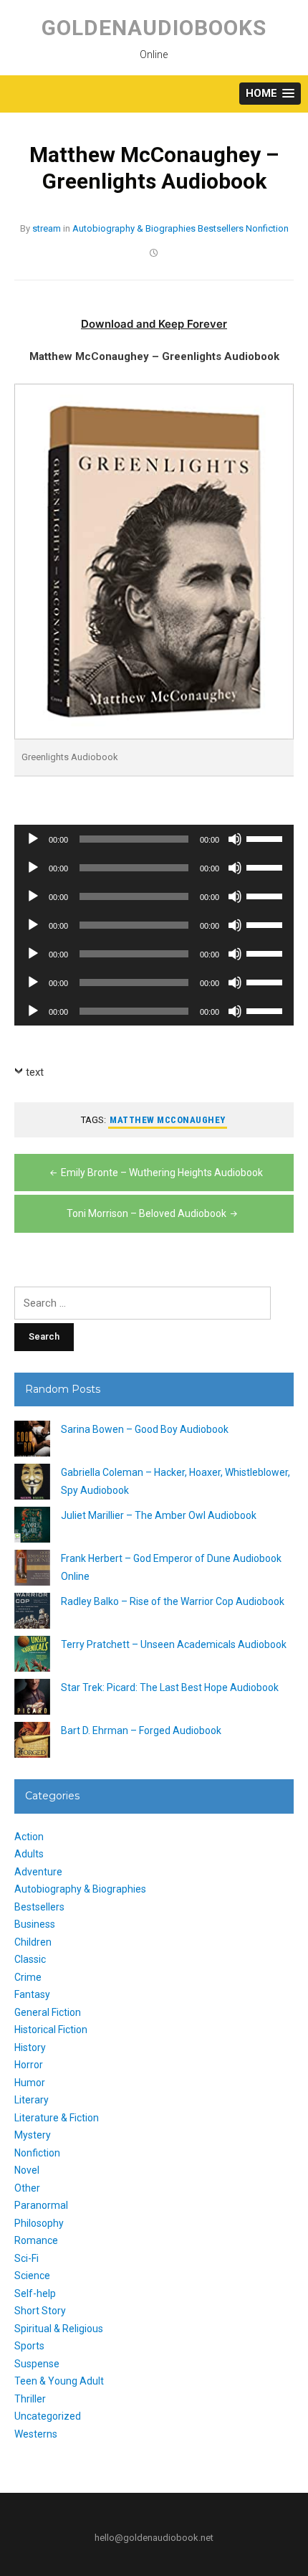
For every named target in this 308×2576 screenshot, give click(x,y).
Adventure (38, 1872)
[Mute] (235, 839)
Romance (36, 2240)
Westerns (36, 2434)
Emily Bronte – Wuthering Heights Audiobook (162, 1173)
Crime (28, 1977)
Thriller (30, 2399)
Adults (29, 1854)
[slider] (266, 838)
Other (27, 2188)
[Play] (33, 839)
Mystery (33, 2135)
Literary (32, 2100)
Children (33, 1942)
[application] (154, 839)
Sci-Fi (27, 2258)
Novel (27, 2170)
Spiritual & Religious (59, 2329)
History (30, 2047)
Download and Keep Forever (154, 324)
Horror (29, 2065)
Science (32, 2276)
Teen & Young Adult (59, 2381)
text (35, 1072)
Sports (29, 2346)
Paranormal (41, 2205)
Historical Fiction (51, 2030)
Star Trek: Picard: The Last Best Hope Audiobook (170, 1687)
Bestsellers (221, 228)
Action (29, 1837)
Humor (30, 2083)
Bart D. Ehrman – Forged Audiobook (141, 1730)
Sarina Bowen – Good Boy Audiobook (145, 1429)
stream (47, 228)
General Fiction (48, 2012)
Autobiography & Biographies (134, 228)
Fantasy (32, 1994)
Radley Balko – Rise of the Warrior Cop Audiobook (173, 1601)
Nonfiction (267, 228)
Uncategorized (48, 2416)
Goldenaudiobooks (154, 28)
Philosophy (39, 2223)
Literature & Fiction (57, 2118)
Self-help (35, 2293)
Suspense (37, 2364)
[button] (270, 94)
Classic (30, 1959)
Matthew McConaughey (168, 1120)
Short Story (40, 2311)
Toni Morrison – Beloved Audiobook (146, 1213)
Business (35, 1924)
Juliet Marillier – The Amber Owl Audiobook (159, 1515)
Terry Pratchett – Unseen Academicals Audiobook (174, 1644)
